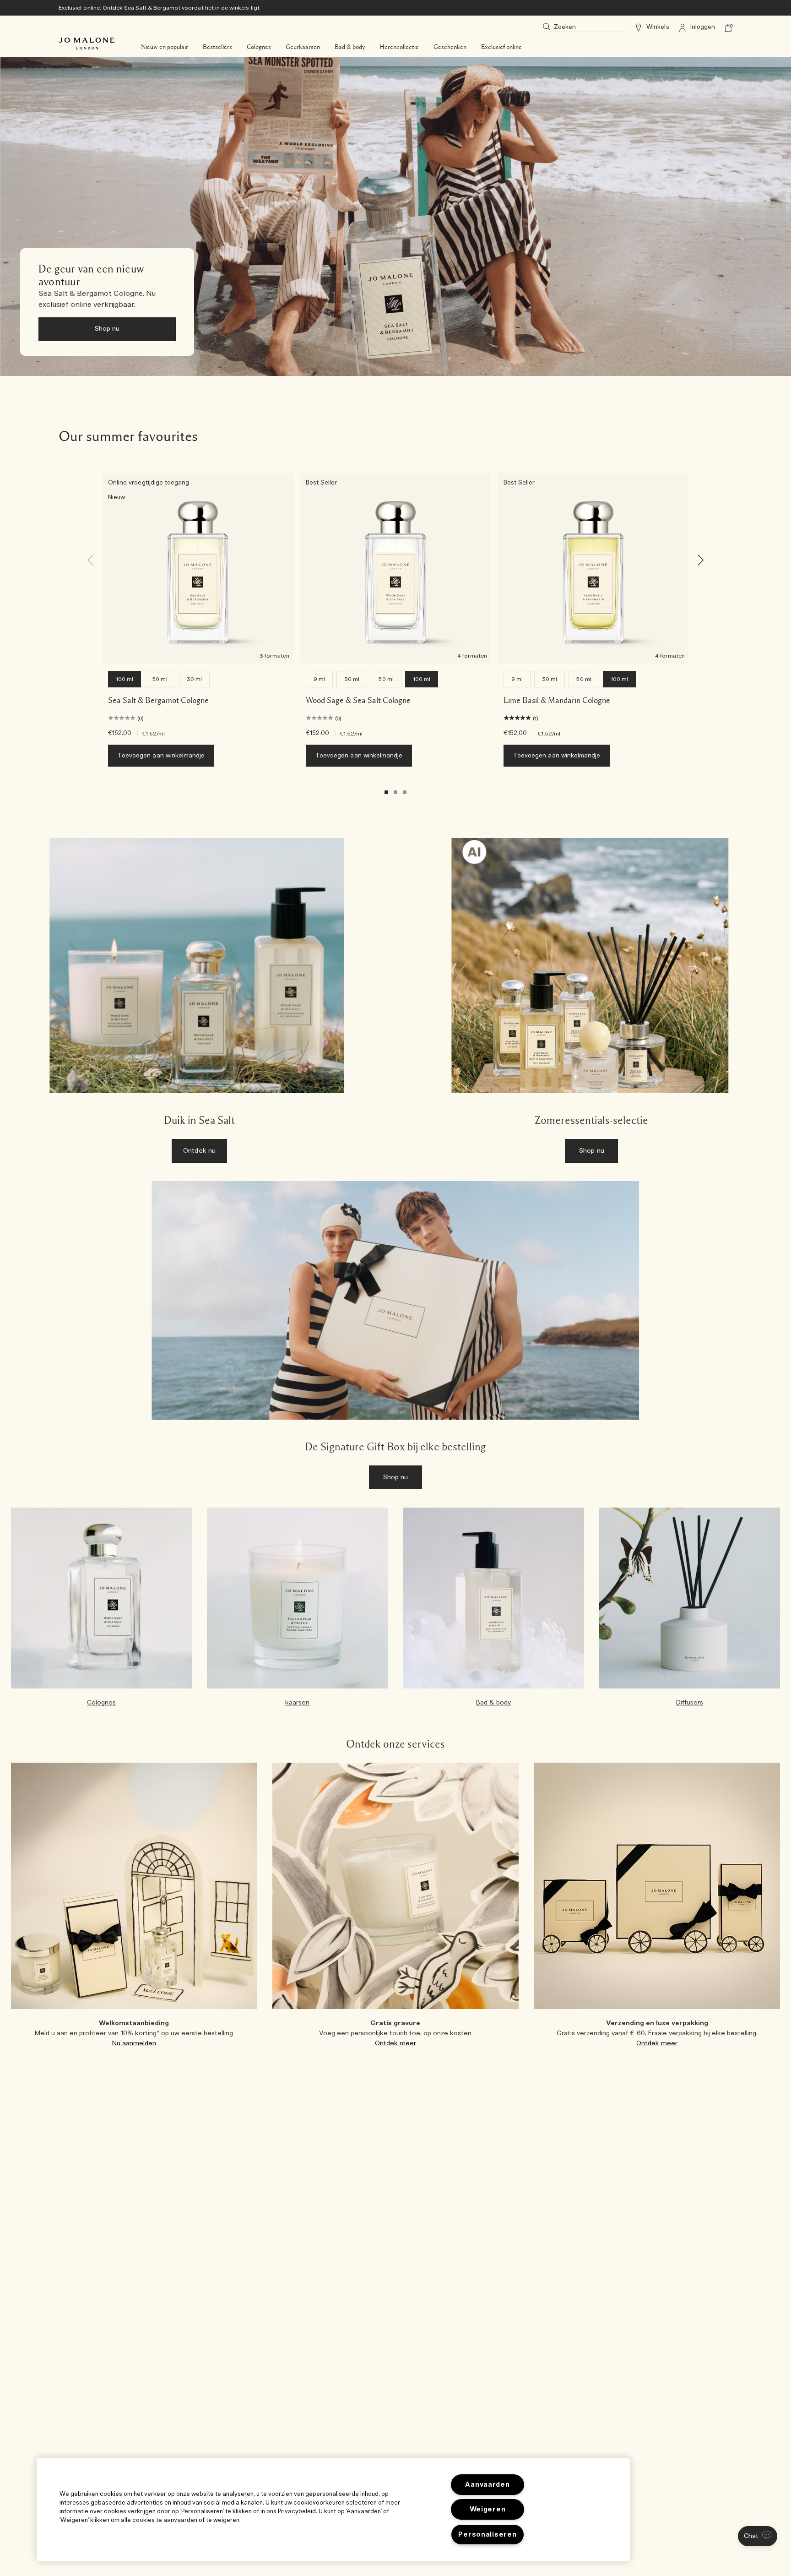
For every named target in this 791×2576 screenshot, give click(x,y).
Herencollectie (399, 47)
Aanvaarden (487, 2485)
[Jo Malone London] (87, 44)
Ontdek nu (199, 1151)
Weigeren (488, 2509)
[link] (395, 216)
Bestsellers (217, 47)
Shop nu (107, 329)
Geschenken (450, 47)
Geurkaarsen (303, 47)
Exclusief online (501, 47)
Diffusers (690, 1703)
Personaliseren (487, 2535)
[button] (758, 2536)
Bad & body (350, 47)
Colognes (259, 47)
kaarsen (297, 1703)
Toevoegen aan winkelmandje (161, 756)
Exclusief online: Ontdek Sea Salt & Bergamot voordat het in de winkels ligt (159, 8)
